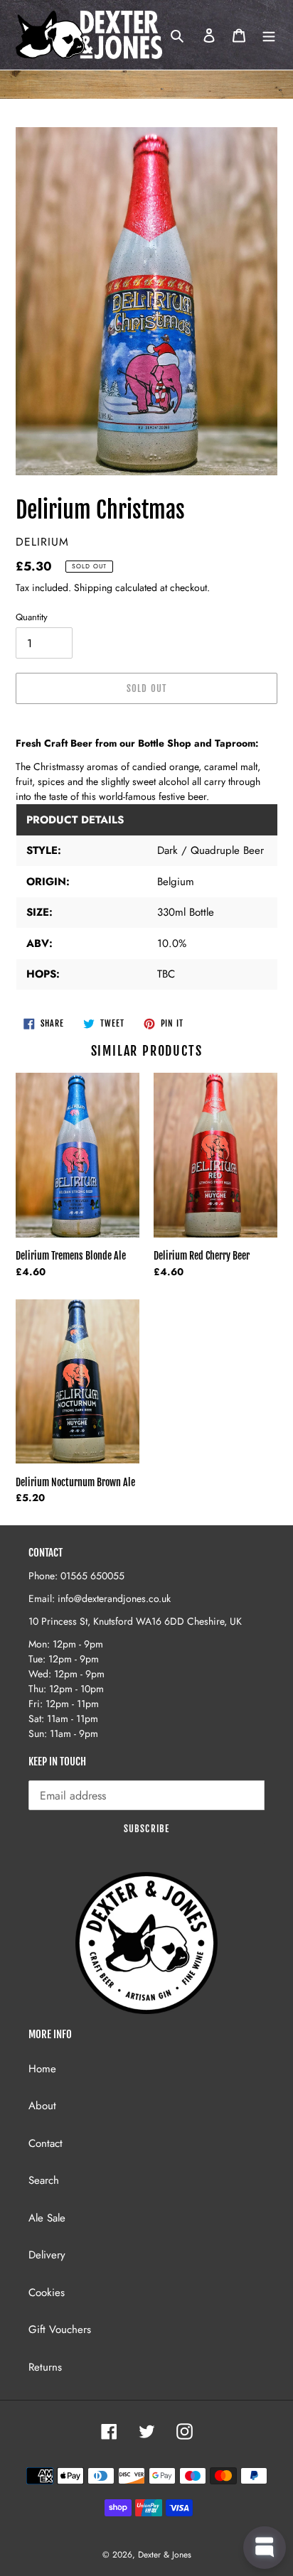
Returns (45, 2367)
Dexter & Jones (165, 2555)
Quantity (32, 617)
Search (44, 2180)
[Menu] (269, 35)
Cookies (47, 2293)
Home (42, 2069)
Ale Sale (47, 2218)
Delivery (47, 2255)
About (42, 2106)
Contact (46, 2143)
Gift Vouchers (60, 2329)
